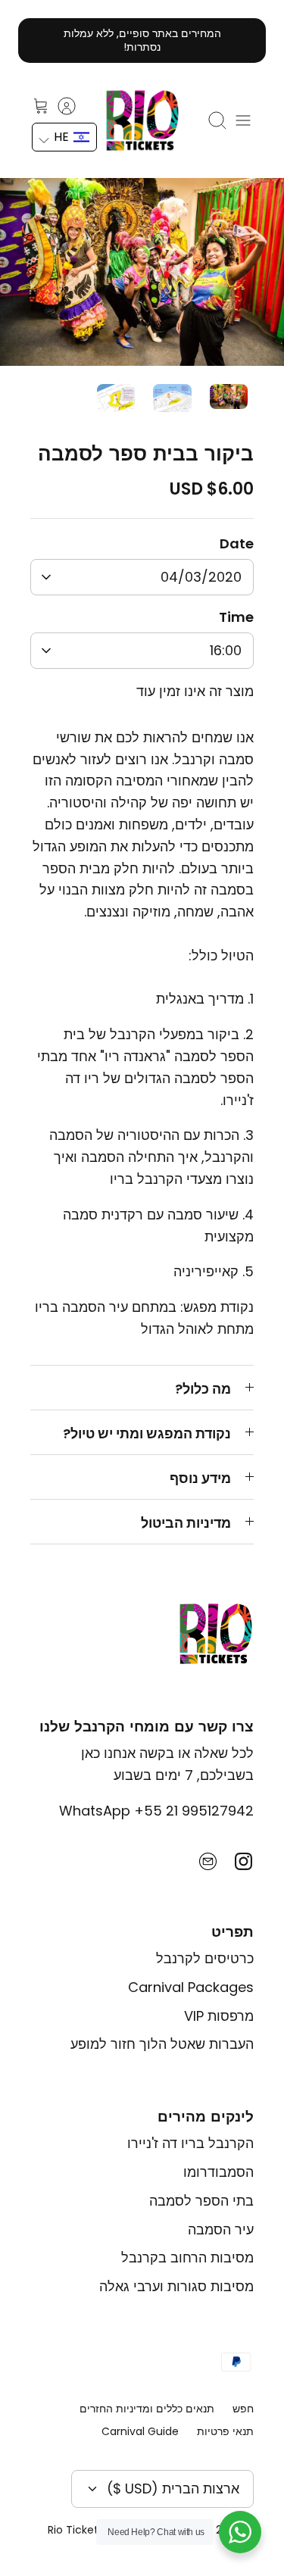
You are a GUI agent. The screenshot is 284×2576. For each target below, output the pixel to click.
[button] (64, 137)
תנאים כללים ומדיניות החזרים (147, 2409)
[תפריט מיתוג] (243, 120)
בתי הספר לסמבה (201, 2201)
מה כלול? (203, 1389)
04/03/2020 (201, 577)
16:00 (226, 650)
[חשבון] (74, 106)
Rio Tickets (76, 2530)
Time (236, 617)
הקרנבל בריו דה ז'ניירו (190, 2143)
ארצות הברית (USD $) (173, 2489)
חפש (243, 2409)
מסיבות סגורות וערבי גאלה (176, 2286)
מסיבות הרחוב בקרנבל (187, 2258)
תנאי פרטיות (225, 2431)
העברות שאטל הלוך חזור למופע (162, 2044)
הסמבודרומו (218, 2172)
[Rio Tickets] (142, 120)
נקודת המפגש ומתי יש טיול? (147, 1433)
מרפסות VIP (219, 2016)
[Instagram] (243, 1861)
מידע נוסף (200, 1478)
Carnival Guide (140, 2431)
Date (237, 543)
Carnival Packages (191, 1987)
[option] (142, 272)
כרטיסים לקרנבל (205, 1958)
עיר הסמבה (221, 2229)
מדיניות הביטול (186, 1523)
